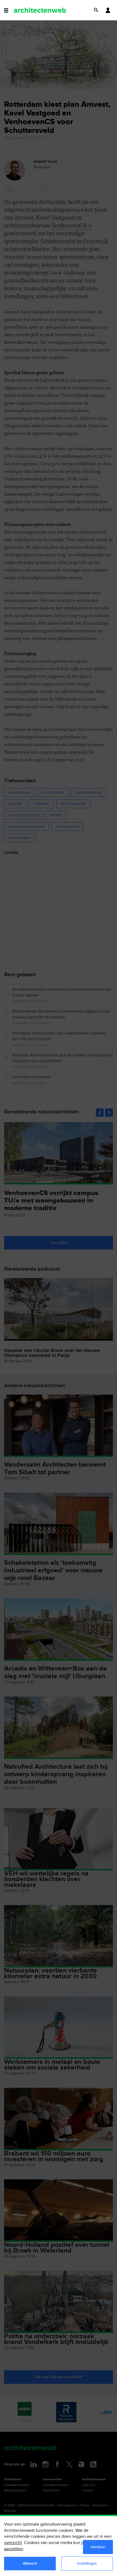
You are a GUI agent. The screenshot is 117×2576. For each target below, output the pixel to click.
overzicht (13, 2543)
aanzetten (14, 2549)
